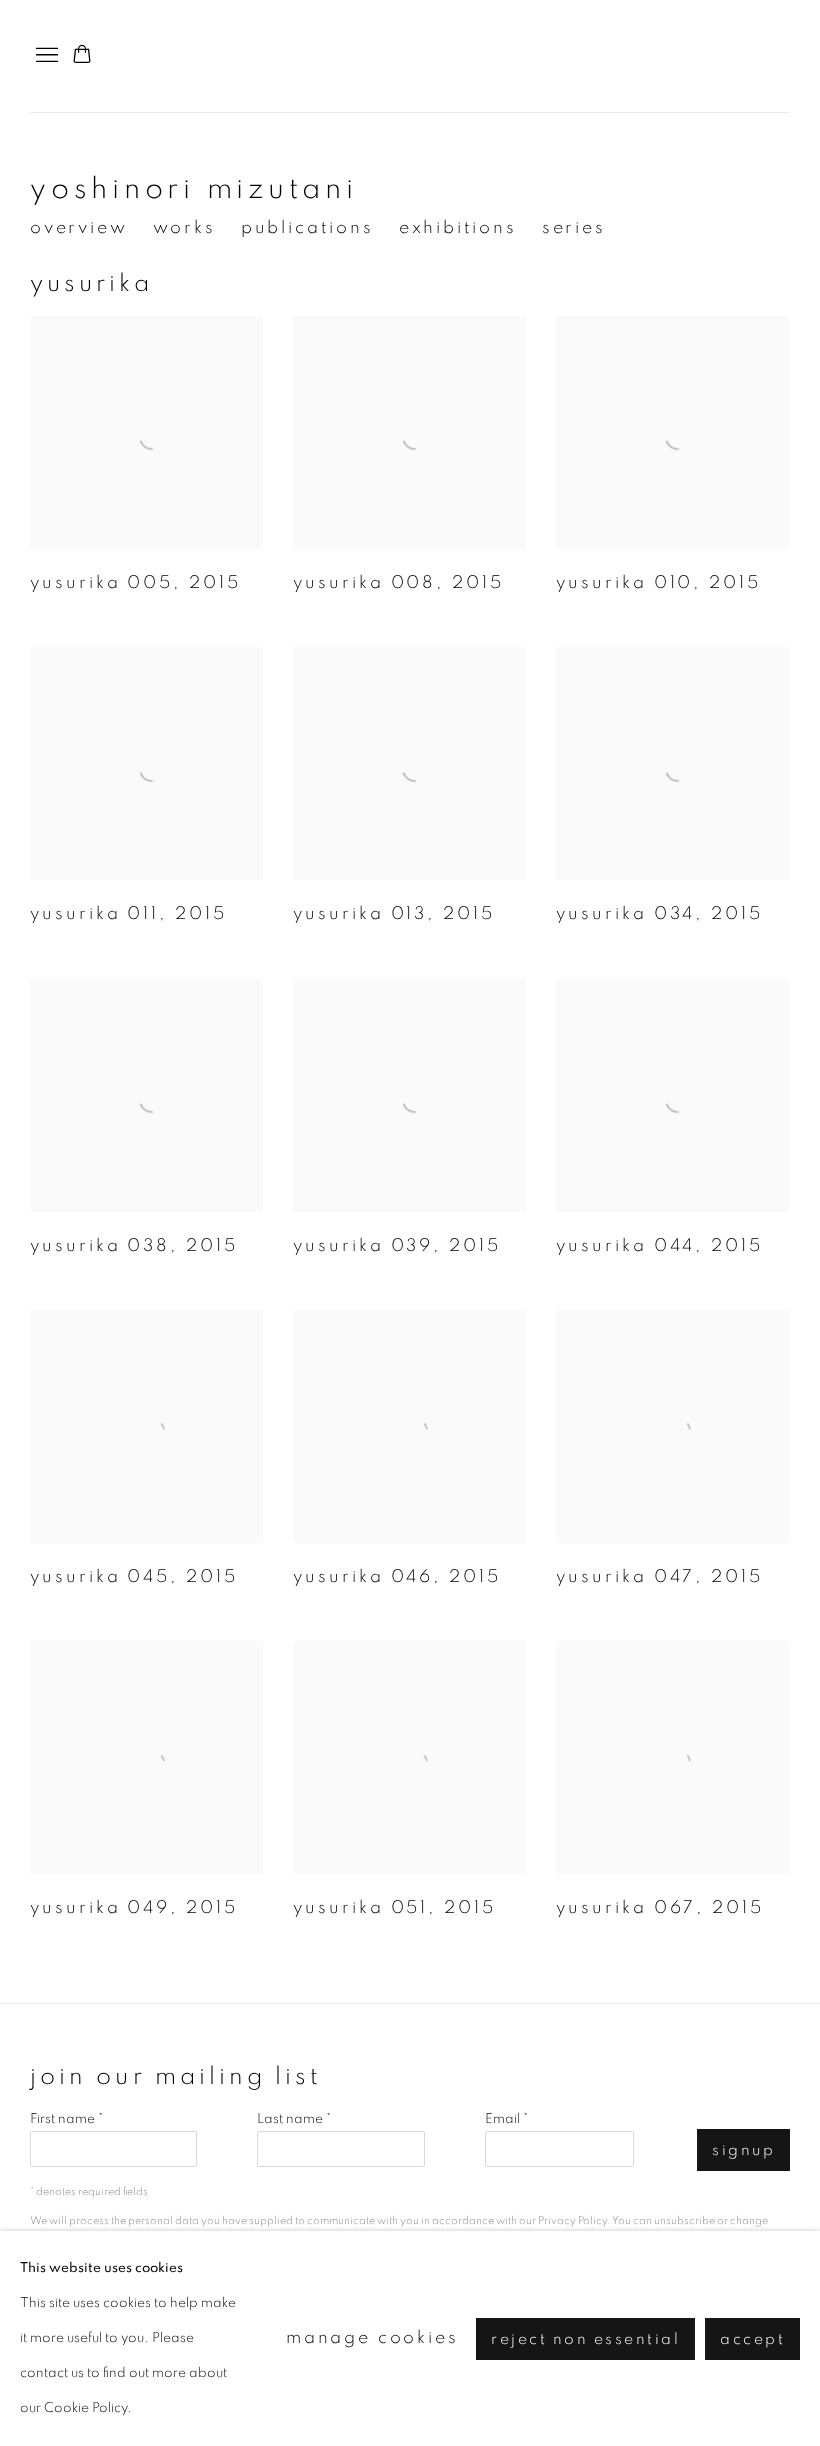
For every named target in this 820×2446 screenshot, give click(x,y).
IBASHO (750, 56)
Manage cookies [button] (372, 2338)
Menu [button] (45, 56)
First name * (66, 2119)
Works (184, 228)
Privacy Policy (572, 2220)
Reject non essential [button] (585, 2338)
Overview (79, 228)
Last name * (294, 2119)
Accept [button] (752, 2338)
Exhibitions (458, 228)
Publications (307, 228)
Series (574, 228)
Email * (506, 2119)
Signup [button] (743, 2150)
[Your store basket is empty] (82, 56)
